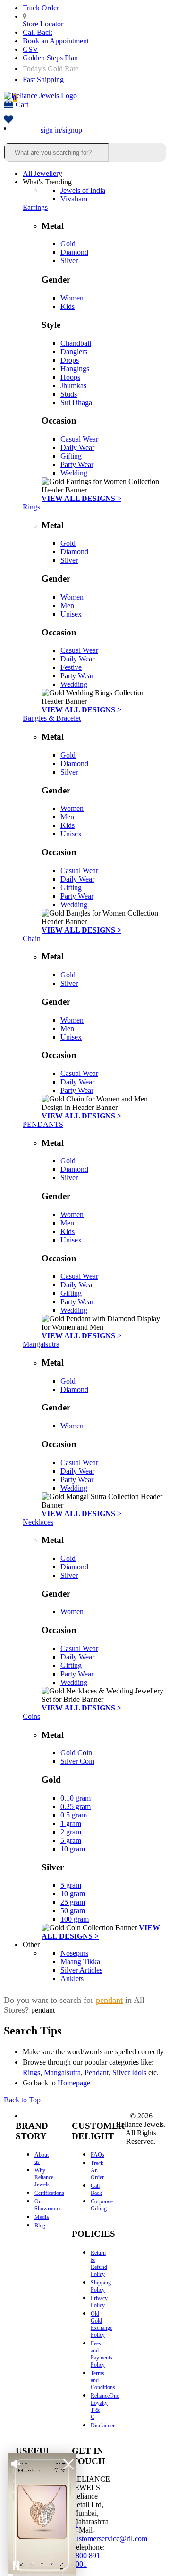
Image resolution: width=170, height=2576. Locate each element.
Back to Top (22, 2100)
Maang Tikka (80, 1962)
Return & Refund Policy (99, 2263)
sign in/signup (61, 130)
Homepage (74, 2083)
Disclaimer (103, 2426)
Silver (69, 261)
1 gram (71, 1823)
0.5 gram (74, 1815)
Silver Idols (129, 2072)
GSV (30, 49)
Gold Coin (76, 1753)
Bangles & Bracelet (52, 718)
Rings (31, 507)
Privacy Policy (99, 2302)
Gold (68, 244)
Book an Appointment (56, 41)
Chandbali (76, 343)
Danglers (74, 352)
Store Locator (43, 24)
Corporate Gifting (102, 2205)
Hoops (70, 377)
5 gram (71, 1840)
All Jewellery (42, 173)
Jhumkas (73, 386)
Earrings (35, 207)
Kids (68, 306)
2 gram (71, 1832)
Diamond (74, 252)
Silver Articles (81, 1970)
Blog (40, 2226)
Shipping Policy (101, 2286)
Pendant (97, 2072)
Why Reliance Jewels (44, 2177)
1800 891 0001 (86, 2560)
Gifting (71, 456)
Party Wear (77, 464)
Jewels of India (83, 190)
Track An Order (97, 2170)
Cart (21, 101)
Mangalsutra (41, 1344)
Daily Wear (77, 447)
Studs (69, 394)
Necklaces (38, 1522)
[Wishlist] (8, 120)
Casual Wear (79, 439)
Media (42, 2217)
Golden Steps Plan (50, 58)
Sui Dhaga (76, 403)
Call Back (38, 32)
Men (67, 605)
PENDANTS (43, 1124)
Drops (70, 360)
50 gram (73, 1911)
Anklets (72, 1979)
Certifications (49, 2193)
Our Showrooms (48, 2205)
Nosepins (74, 1953)
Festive (71, 667)
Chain (32, 938)
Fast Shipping (43, 79)
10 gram (73, 1849)
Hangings (75, 369)
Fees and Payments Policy (102, 2354)
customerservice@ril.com (110, 2538)
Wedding (74, 473)
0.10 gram (76, 1798)
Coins (31, 1716)
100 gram (75, 1919)
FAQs (98, 2155)
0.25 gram (76, 1806)
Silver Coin (77, 1761)
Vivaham (74, 199)
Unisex (71, 614)
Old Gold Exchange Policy (102, 2324)
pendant (109, 2000)
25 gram (73, 1902)
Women (72, 298)
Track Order (41, 8)
